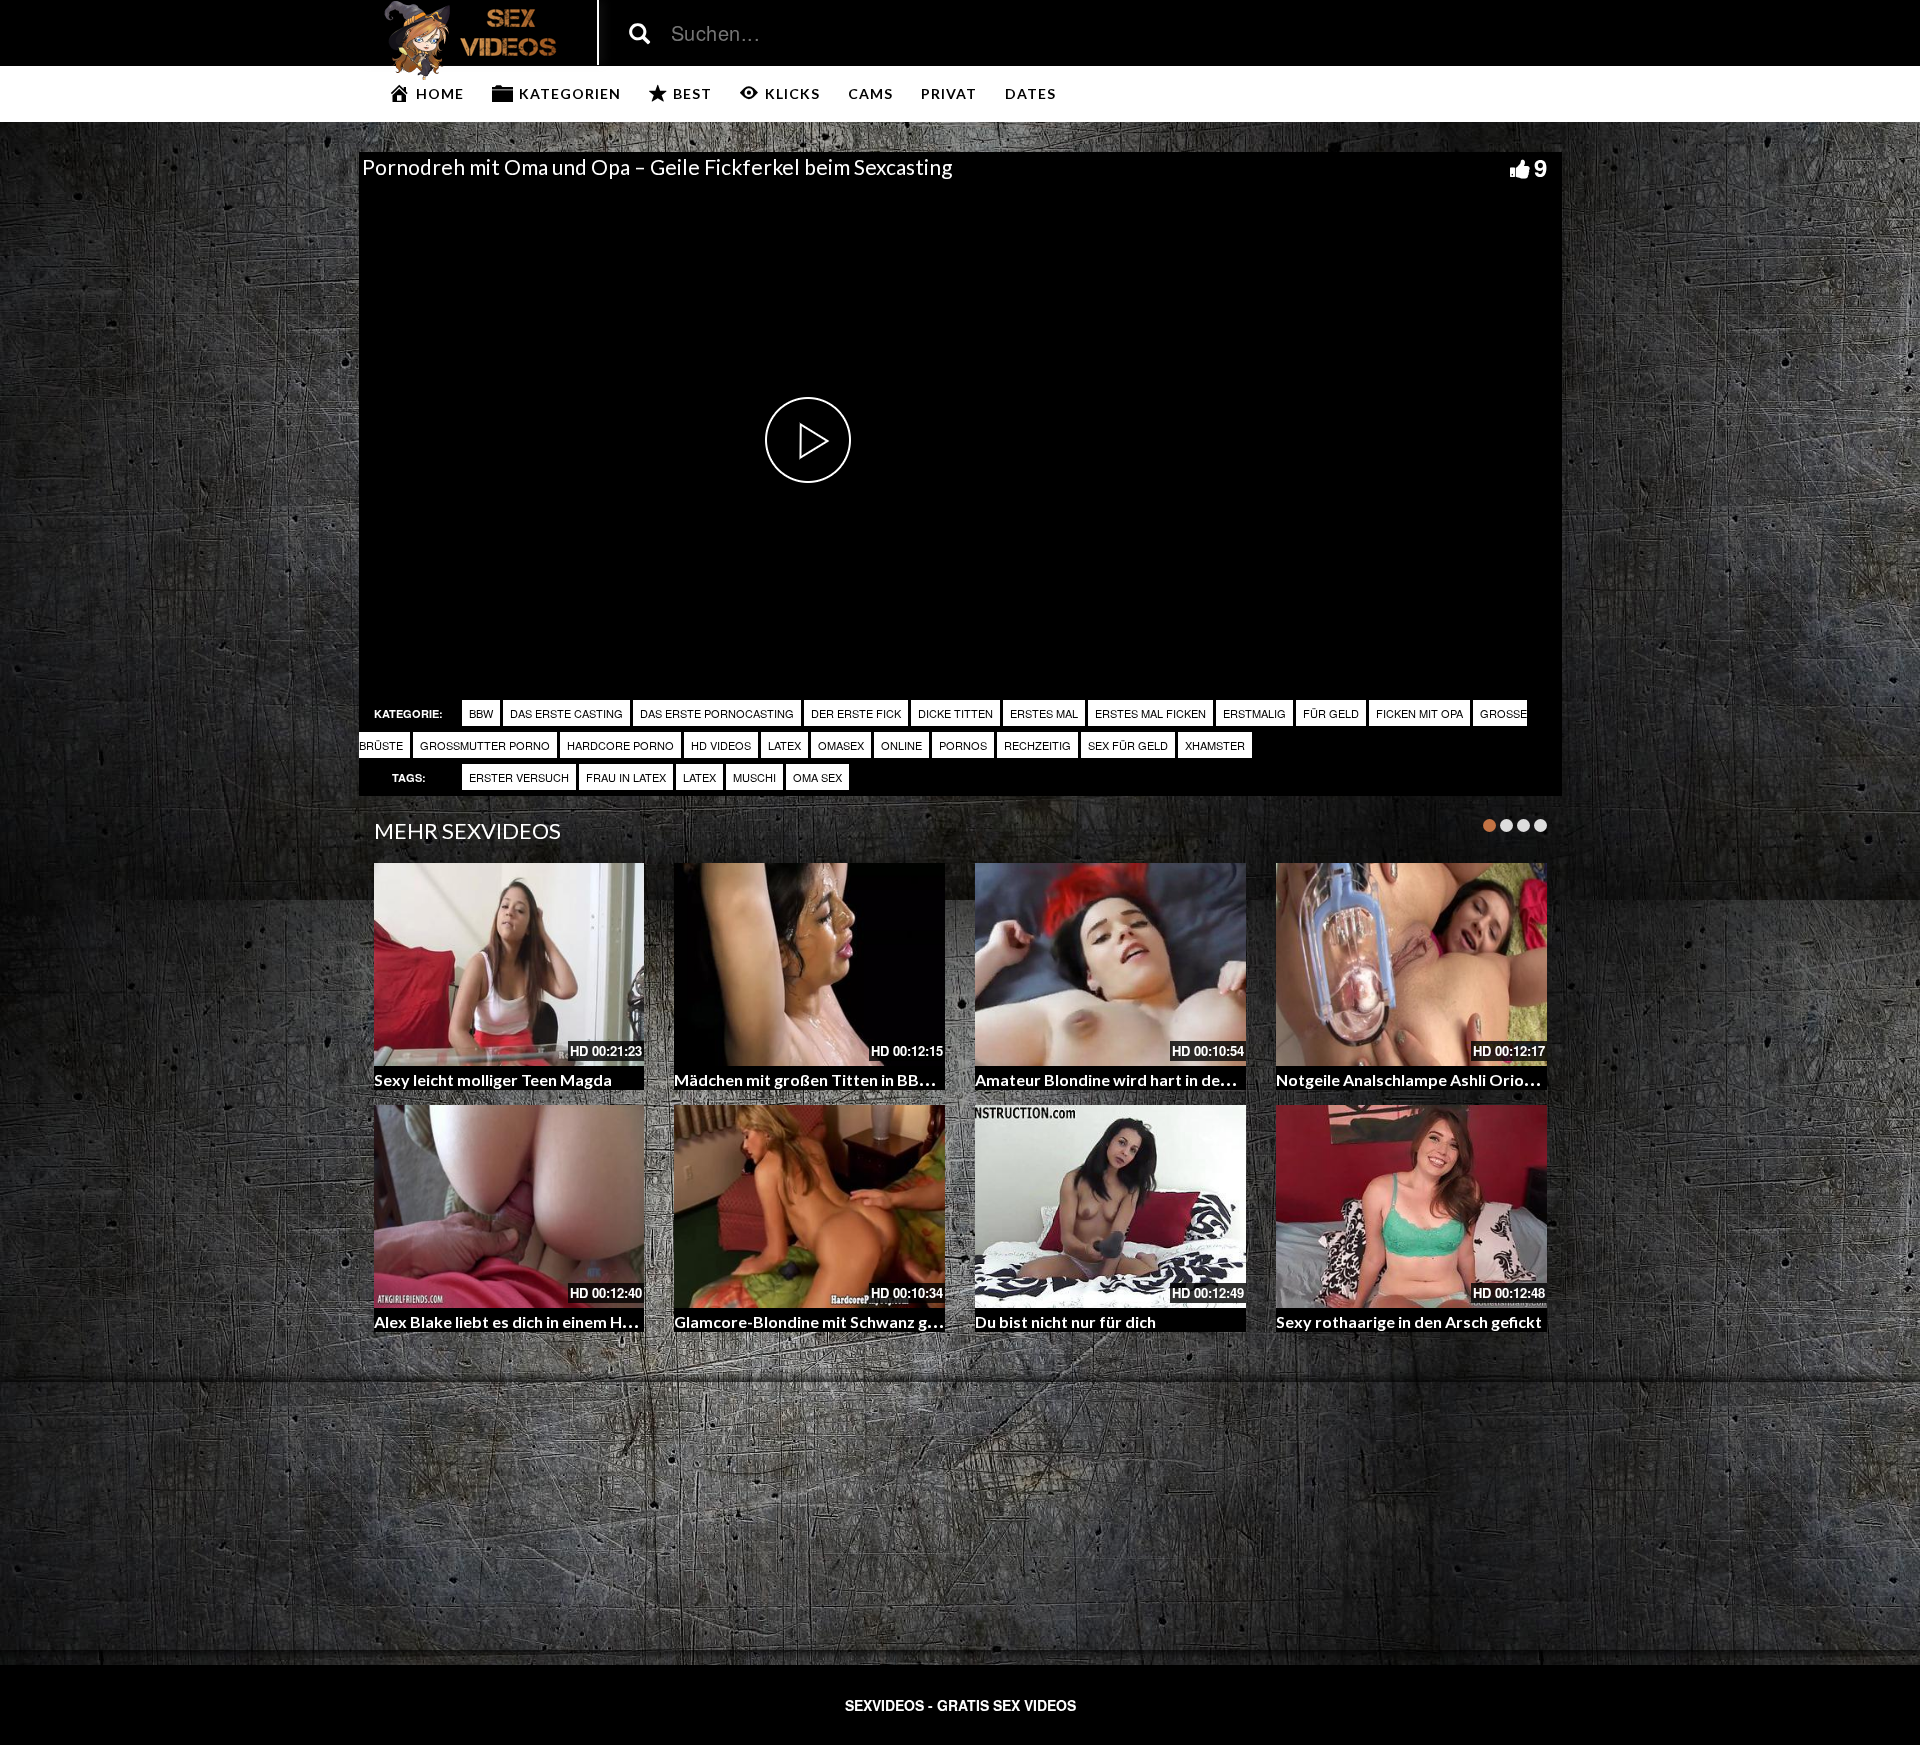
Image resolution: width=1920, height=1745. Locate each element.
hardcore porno (620, 745)
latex (699, 777)
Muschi (754, 777)
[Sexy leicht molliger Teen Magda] (509, 964)
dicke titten (955, 713)
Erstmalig (1254, 713)
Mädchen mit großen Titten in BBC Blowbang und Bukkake (890, 1079)
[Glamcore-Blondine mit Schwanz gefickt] (809, 1206)
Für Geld (1331, 713)
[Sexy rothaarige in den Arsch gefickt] (1411, 1206)
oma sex (817, 777)
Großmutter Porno (485, 745)
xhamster (1215, 745)
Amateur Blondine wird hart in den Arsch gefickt (1152, 1079)
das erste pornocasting (717, 713)
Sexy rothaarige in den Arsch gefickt (1409, 1321)
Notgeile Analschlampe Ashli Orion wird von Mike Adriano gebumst (1524, 1079)
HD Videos (721, 745)
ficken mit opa (1419, 713)
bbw (481, 713)
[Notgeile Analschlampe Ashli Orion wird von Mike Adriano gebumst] (1411, 964)
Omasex (841, 745)
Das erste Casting (566, 713)
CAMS (870, 93)
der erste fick (856, 713)
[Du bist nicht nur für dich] (1110, 1206)
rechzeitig (1037, 745)
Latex (784, 745)
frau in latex (626, 777)
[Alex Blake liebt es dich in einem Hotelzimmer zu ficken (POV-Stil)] (509, 1206)
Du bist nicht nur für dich (1065, 1321)
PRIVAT (949, 93)
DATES (1030, 93)
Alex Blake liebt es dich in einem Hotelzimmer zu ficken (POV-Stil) (613, 1321)
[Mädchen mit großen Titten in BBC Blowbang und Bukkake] (809, 964)
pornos (963, 745)
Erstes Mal (1044, 713)
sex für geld (1128, 745)
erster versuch (519, 777)
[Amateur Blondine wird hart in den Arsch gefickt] (1110, 964)
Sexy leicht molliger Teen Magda (493, 1079)
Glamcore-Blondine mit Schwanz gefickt (821, 1321)
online (901, 745)
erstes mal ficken (1150, 713)
